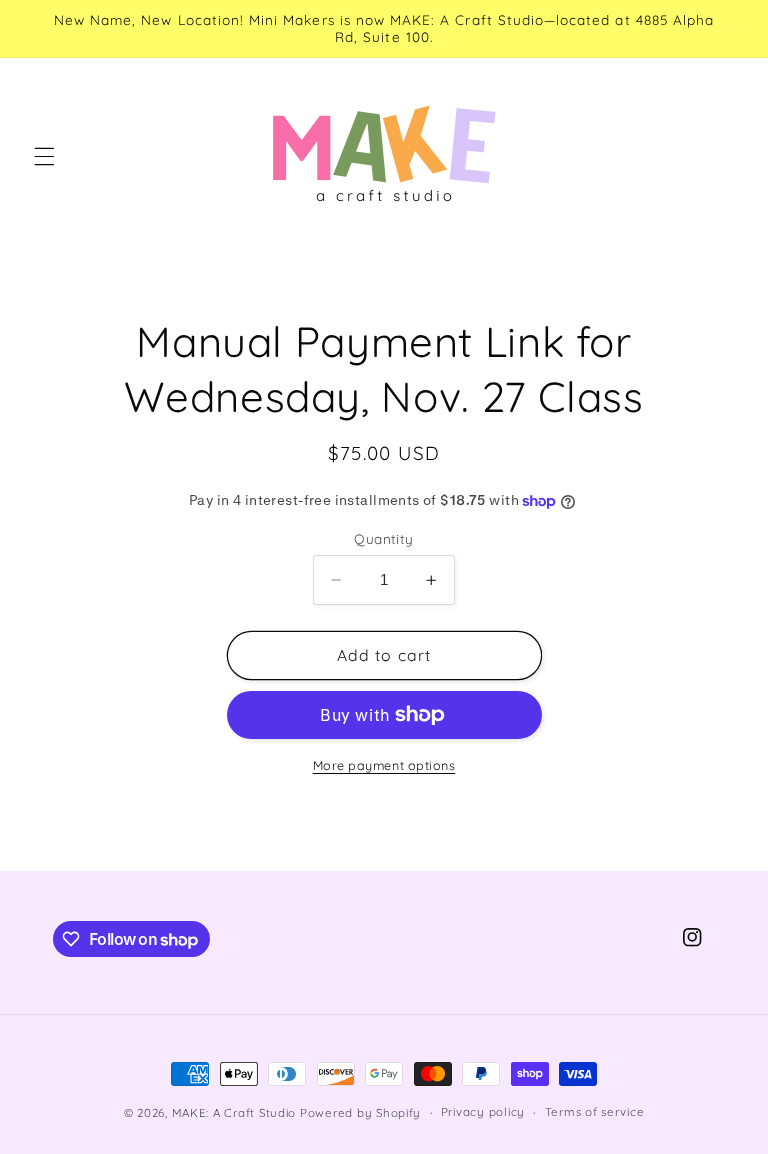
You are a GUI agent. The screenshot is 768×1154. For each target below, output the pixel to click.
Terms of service (595, 1111)
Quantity (383, 538)
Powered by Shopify (360, 1112)
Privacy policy (483, 1111)
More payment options (384, 765)
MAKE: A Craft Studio (234, 1112)
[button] (44, 156)
